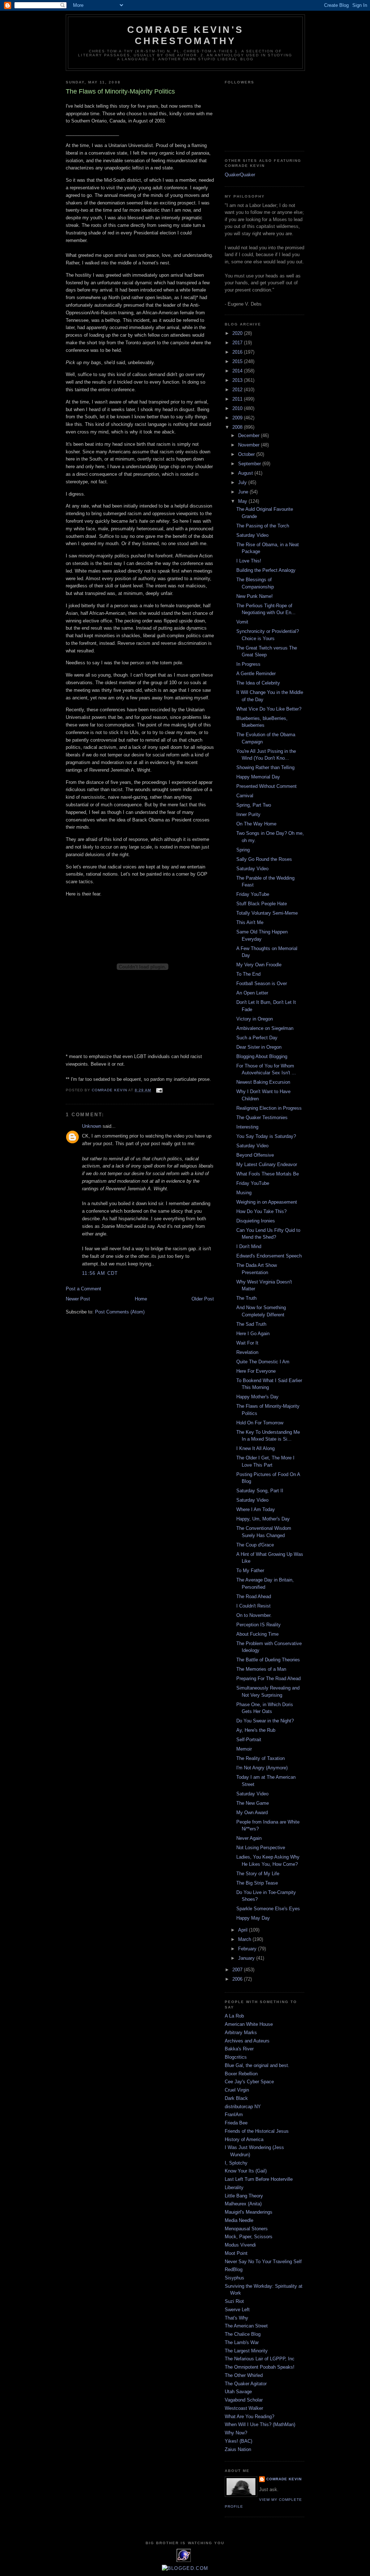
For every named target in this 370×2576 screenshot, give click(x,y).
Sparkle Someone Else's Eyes (268, 1909)
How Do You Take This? (261, 1211)
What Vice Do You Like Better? (269, 709)
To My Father (250, 1570)
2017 (238, 343)
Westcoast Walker (244, 2408)
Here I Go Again (253, 1334)
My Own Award (252, 1813)
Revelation (247, 1352)
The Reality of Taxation (261, 1758)
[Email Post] (159, 1090)
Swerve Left (237, 2310)
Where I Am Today (256, 1509)
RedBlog (234, 2269)
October (247, 454)
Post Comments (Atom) (120, 1312)
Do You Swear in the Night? (265, 1721)
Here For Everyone (256, 1371)
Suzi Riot (234, 2301)
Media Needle (239, 2220)
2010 (238, 408)
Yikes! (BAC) (238, 2441)
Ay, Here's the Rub (256, 1730)
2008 (238, 427)
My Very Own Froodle (259, 965)
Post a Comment (83, 1289)
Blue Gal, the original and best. (257, 2065)
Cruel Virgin (237, 2090)
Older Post (203, 1299)
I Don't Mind (249, 1246)
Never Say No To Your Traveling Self (263, 2262)
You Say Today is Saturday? (266, 1136)
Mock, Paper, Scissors (249, 2237)
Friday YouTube (253, 894)
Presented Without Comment (266, 786)
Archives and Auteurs (247, 2041)
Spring (243, 850)
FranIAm (234, 2115)
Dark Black (236, 2098)
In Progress (248, 664)
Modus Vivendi (240, 2245)
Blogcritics (236, 2057)
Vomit (242, 622)
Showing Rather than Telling (265, 767)
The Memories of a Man (261, 1669)
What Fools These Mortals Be (268, 1174)
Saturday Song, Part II (260, 1491)
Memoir (244, 1749)
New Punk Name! (255, 596)
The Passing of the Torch (263, 526)
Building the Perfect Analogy (266, 570)
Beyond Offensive (255, 1155)
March (245, 1939)
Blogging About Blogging (262, 1056)
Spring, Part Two (254, 805)
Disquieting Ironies (256, 1221)
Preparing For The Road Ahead (268, 1679)
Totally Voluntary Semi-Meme (267, 913)
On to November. (254, 1615)
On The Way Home (256, 824)
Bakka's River (239, 2049)
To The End (248, 974)
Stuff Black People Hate (262, 904)
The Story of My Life (258, 1874)
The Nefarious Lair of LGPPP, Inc (260, 2359)
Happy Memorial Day (258, 777)
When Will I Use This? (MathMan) (260, 2424)
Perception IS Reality (259, 1625)
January (247, 1958)
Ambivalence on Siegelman (265, 1028)
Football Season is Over (262, 983)
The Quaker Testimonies (262, 1117)
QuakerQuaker (240, 175)
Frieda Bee (236, 2123)
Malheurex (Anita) (243, 2204)
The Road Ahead (254, 1596)
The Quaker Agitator (246, 2384)
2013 (238, 380)
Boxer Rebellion (241, 2074)
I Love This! (249, 561)
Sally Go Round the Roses (264, 859)
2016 (238, 352)
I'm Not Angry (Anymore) (262, 1768)
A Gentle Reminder (256, 674)
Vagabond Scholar (244, 2400)
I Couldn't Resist (253, 1606)
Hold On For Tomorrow (260, 1423)
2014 (238, 371)
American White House (249, 2024)
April (244, 1930)
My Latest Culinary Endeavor (267, 1164)
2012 (238, 390)
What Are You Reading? (249, 2417)
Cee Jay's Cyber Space (249, 2082)
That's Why (236, 2318)
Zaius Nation (238, 2449)
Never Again (249, 1838)
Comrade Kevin (284, 2479)
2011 (238, 399)
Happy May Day (253, 1918)
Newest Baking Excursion (263, 1082)
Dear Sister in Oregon (259, 1047)
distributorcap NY (243, 2107)
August (246, 473)
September (250, 464)
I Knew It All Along (255, 1448)
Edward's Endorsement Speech (269, 1256)
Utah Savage (238, 2392)
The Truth (246, 1298)
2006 (238, 1979)
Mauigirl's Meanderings (249, 2212)
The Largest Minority (246, 2351)
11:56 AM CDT (100, 1273)
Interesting (247, 1127)
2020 (238, 333)
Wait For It (247, 1343)
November (249, 445)
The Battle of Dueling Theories (268, 1660)
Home (141, 1299)
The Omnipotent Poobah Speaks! (260, 2367)
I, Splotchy (236, 2163)
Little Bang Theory (244, 2196)
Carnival (245, 796)
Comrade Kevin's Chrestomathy (185, 35)
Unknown (92, 1126)
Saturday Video (252, 535)
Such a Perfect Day (257, 1038)
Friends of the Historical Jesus (257, 2131)
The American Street (246, 2326)
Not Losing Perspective (261, 1848)
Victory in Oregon (255, 1019)
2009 (238, 418)
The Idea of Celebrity (258, 683)
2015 (238, 361)
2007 (238, 1970)
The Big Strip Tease (257, 1883)
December (249, 435)
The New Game (253, 1803)
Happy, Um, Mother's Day (263, 1519)
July (243, 482)
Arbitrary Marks (241, 2033)
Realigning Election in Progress (269, 1108)
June (244, 492)
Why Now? (236, 2433)
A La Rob (234, 2016)
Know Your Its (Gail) (246, 2171)
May (243, 501)
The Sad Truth (251, 1324)
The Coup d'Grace (255, 1545)
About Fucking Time (257, 1634)
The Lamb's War (242, 2342)
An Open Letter (252, 993)
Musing (244, 1193)
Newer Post (78, 1299)
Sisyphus (235, 2278)
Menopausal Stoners (246, 2229)
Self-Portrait (249, 1740)
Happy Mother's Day (257, 1397)
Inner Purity (248, 814)
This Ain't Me (250, 922)
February (248, 1949)
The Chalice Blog (243, 2334)
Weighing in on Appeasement (267, 1202)
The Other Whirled (244, 2375)
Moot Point (236, 2253)
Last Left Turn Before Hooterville (259, 2179)
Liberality (234, 2187)
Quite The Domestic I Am (263, 1362)
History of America (244, 2139)
